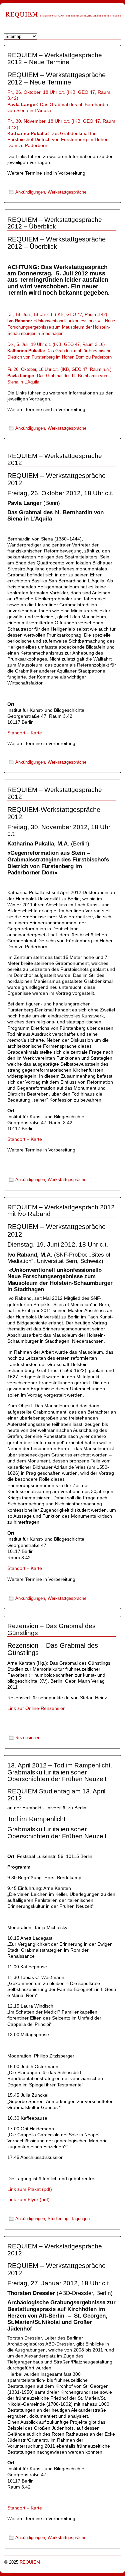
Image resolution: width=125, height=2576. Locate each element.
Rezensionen (28, 1738)
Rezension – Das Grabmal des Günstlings (51, 1629)
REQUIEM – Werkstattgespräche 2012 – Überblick (55, 223)
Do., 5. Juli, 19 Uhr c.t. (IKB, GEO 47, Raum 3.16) (56, 344)
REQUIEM (30, 2562)
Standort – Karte (25, 733)
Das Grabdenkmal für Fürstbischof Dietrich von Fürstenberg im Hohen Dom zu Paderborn (58, 140)
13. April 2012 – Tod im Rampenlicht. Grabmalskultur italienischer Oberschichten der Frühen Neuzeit (60, 1772)
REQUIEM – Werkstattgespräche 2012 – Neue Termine (55, 59)
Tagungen (80, 2219)
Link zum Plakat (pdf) (30, 2189)
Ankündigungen (30, 192)
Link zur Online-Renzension (36, 1708)
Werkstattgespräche (67, 192)
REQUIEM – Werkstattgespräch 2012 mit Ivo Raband (61, 1211)
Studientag (58, 2219)
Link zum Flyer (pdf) (28, 2199)
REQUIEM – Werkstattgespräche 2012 (55, 459)
